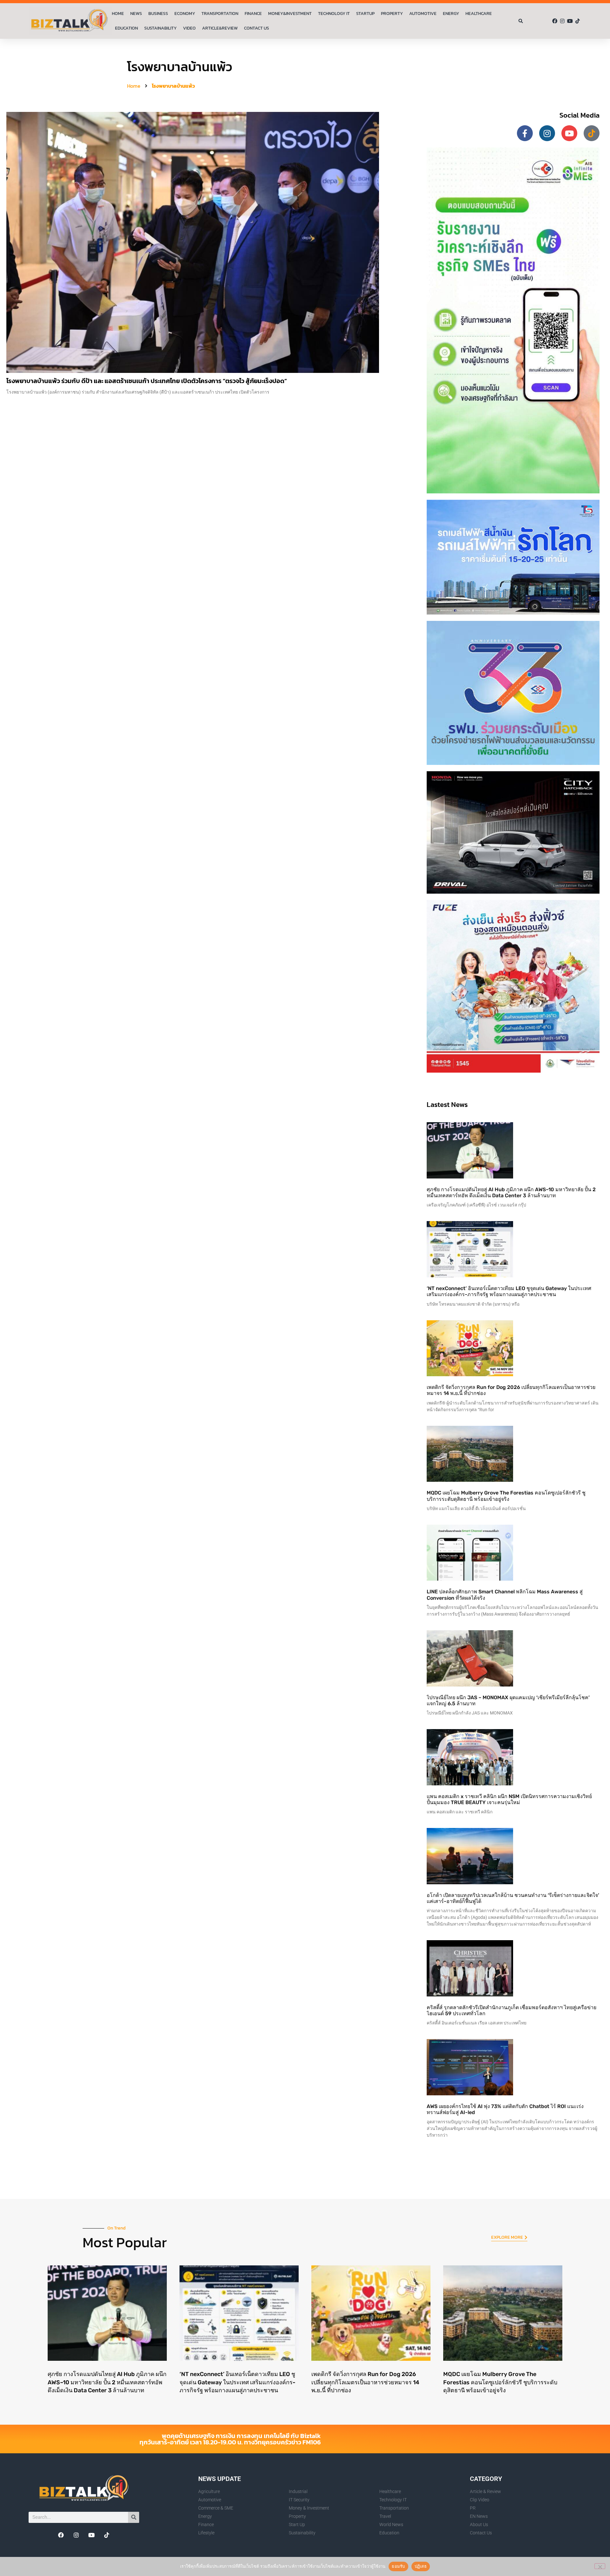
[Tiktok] (578, 21)
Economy (185, 14)
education (126, 28)
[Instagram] (562, 21)
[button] (521, 21)
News (136, 14)
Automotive (423, 14)
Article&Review (220, 28)
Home (118, 14)
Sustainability (160, 28)
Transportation (220, 14)
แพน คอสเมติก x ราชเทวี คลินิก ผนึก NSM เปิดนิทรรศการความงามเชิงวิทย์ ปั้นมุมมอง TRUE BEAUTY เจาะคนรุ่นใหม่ (509, 1799)
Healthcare (479, 14)
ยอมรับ (398, 2566)
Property (392, 14)
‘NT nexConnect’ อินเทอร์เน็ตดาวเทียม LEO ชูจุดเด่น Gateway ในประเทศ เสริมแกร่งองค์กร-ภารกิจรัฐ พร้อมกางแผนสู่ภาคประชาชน (509, 1291)
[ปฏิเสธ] (600, 2566)
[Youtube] (570, 21)
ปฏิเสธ (421, 2566)
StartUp (365, 14)
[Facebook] (555, 21)
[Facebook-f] (525, 133)
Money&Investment (290, 14)
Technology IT (334, 14)
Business (158, 14)
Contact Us (257, 28)
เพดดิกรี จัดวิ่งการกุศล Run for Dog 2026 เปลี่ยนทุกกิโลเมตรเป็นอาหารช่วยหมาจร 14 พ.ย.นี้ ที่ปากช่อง (365, 2382)
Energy (451, 14)
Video (189, 28)
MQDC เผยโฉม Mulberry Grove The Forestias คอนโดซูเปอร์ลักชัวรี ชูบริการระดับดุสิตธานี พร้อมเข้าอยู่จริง (506, 1496)
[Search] (134, 2517)
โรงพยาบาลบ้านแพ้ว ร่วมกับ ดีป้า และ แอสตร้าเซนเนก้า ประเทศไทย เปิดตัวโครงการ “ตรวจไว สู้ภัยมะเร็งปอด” (147, 381)
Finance (253, 14)
